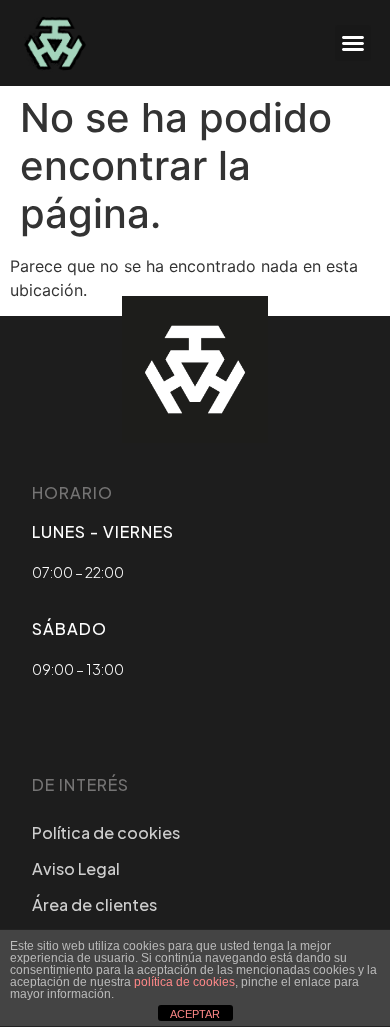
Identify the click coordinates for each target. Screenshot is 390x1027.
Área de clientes (94, 904)
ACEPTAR (195, 1014)
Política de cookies (106, 832)
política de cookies (184, 982)
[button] (353, 43)
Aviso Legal (76, 868)
